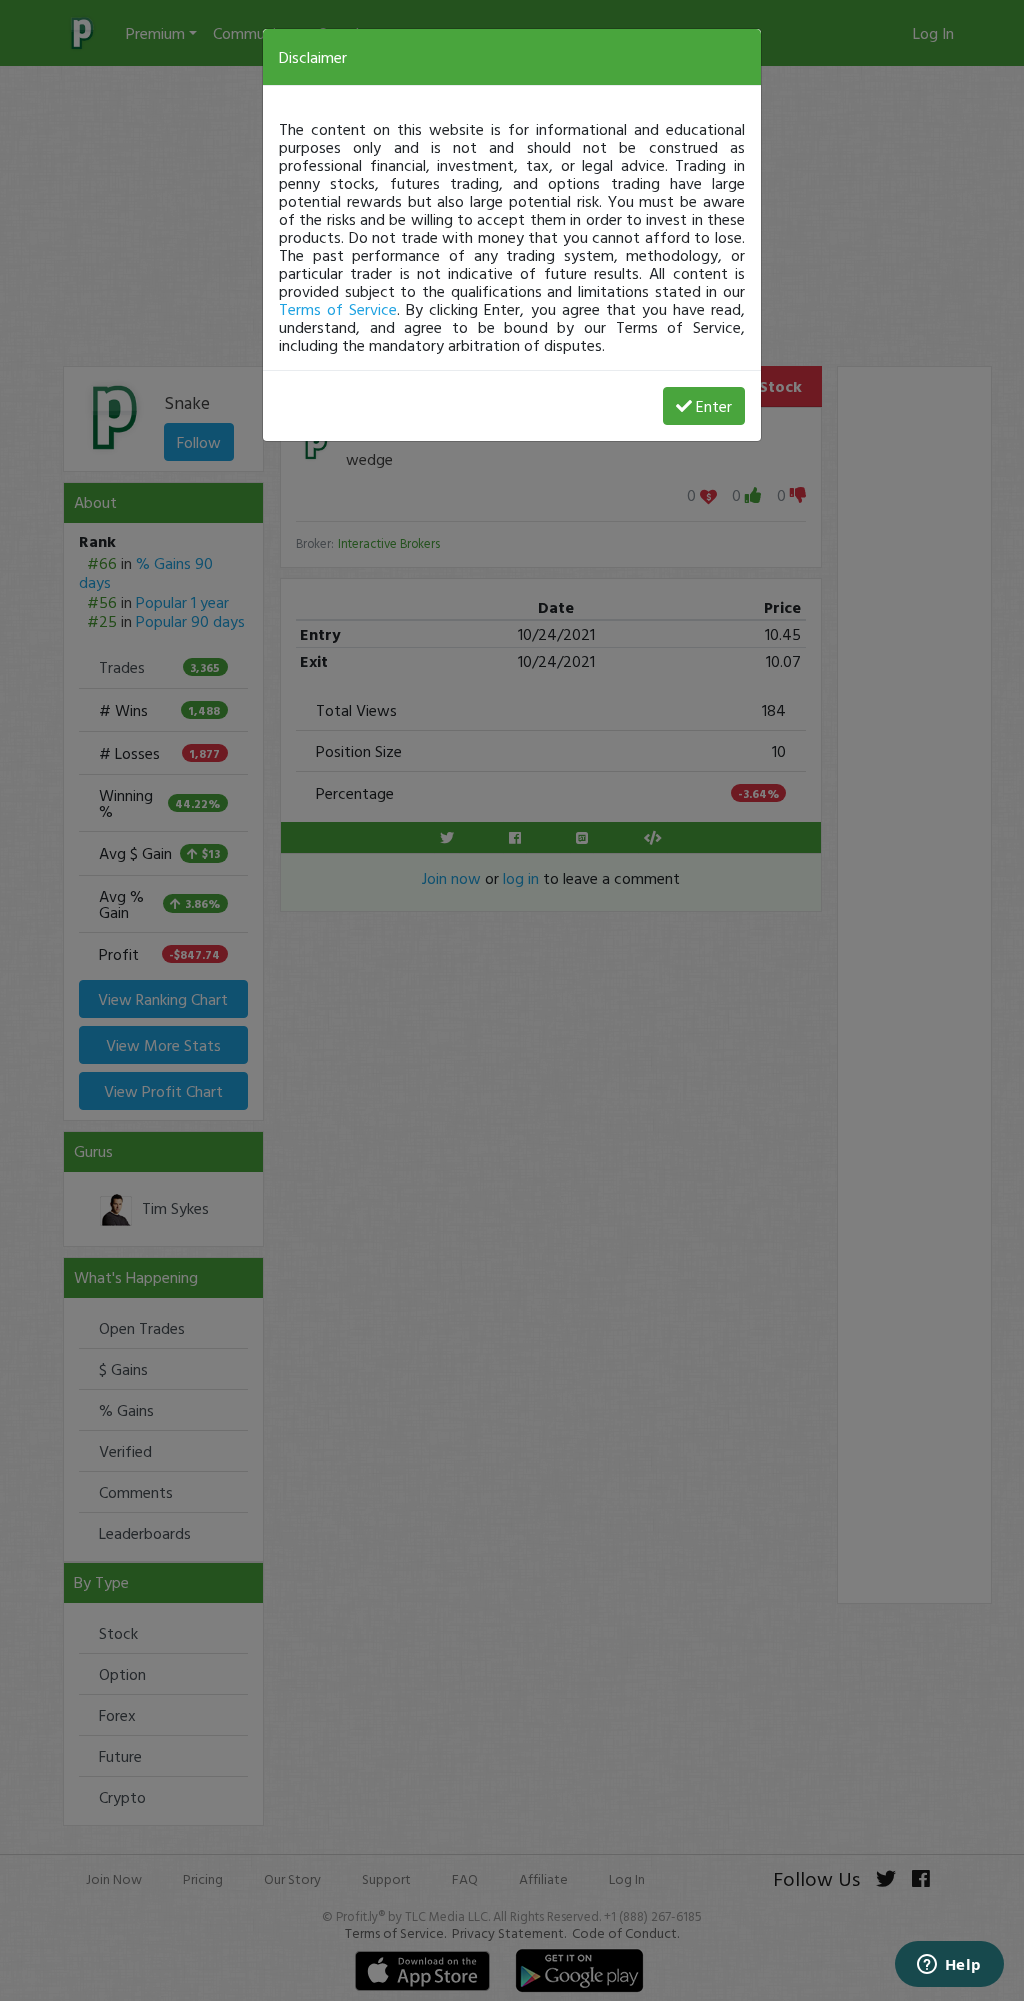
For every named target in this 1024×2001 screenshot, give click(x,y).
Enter (714, 406)
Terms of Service (338, 309)
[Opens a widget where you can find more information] (949, 1966)
